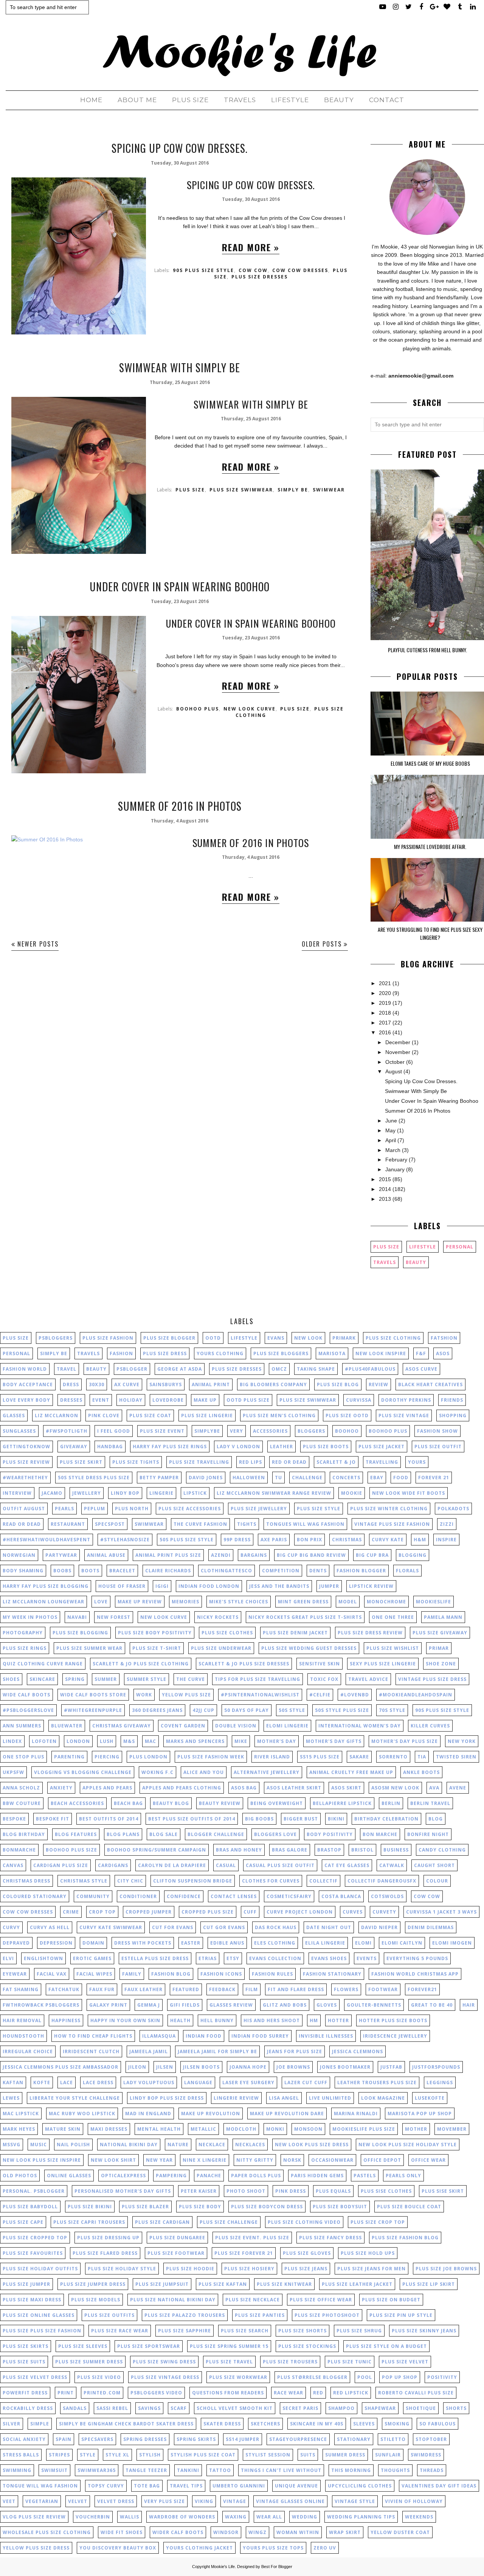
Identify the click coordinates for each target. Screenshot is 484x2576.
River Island (272, 1757)
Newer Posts (38, 944)
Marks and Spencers (195, 1741)
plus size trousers (290, 2362)
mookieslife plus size (364, 2129)
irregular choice (28, 2051)
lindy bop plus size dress (167, 2098)
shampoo (341, 2408)
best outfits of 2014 (109, 1819)
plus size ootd (347, 1415)
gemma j (149, 2005)
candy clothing (442, 1850)
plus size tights (136, 1462)
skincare (42, 1679)
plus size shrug (359, 2331)
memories (185, 1602)
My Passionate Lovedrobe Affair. (430, 846)
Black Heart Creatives (430, 1384)
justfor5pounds (436, 2067)
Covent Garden (183, 1726)
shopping (453, 1415)
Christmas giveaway (122, 1726)
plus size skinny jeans (424, 2331)
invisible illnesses (326, 2036)
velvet (78, 2501)
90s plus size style (203, 270)
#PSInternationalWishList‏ (260, 1695)
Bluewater (67, 1726)
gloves (327, 2005)
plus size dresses (260, 277)
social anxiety (24, 2439)
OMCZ (279, 1369)
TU (278, 1478)
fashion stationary (332, 1974)
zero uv (325, 2548)
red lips (251, 1462)
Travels (385, 1262)
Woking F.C (157, 1772)
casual (226, 1865)
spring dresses (145, 2439)
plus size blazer (145, 2207)
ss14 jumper (243, 2439)
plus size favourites (33, 2253)
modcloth (241, 2129)
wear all (269, 2517)
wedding (305, 2517)
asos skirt (346, 1788)
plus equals (333, 2191)
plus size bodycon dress (267, 2207)
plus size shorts (302, 2331)
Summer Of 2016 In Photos (180, 806)
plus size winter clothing (389, 1509)
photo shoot (246, 2191)
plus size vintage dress (165, 2377)
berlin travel (430, 1803)
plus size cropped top (35, 2238)
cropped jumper (149, 1912)
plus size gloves (307, 2253)
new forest (114, 1617)
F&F (421, 1353)
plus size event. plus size (252, 2238)
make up (205, 1400)
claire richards (168, 1571)
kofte (42, 2082)
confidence (184, 1896)
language (198, 2082)
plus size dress (165, 1353)
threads (432, 2470)
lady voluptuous (149, 2082)
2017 (385, 1023)
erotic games (92, 1958)
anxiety (61, 1788)
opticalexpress (123, 2176)
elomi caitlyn (402, 1943)
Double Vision (236, 1726)
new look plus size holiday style (408, 2145)
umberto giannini (239, 2486)
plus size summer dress (89, 2362)
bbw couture (22, 1803)
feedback (222, 1989)
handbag (110, 1447)
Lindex (12, 1741)
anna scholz (21, 1788)
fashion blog (171, 1974)
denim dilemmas (431, 1927)
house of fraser (122, 1586)
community (93, 1896)
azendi (221, 1555)
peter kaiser (199, 2191)
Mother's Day (277, 1741)
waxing (236, 2517)
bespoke (14, 1819)
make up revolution (211, 2114)
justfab (391, 2067)
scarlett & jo (336, 1462)
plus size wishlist (393, 1648)
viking (204, 2501)
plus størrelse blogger (312, 2377)
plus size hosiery (249, 2269)
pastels (365, 2176)
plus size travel (229, 2362)
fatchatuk (64, 1989)
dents (318, 1571)
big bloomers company (273, 1384)
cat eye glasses (347, 1865)
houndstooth (23, 2036)
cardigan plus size (61, 1865)
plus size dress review (370, 1633)
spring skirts (196, 2439)
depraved (16, 1943)
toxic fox (324, 1679)
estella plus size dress (155, 1958)
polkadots (453, 1509)
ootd (213, 1338)
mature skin (63, 2129)
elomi (363, 1943)
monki (275, 2129)
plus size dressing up (108, 2238)
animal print (211, 1384)
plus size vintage (404, 1415)
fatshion (444, 1338)
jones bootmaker (345, 2067)
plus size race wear (120, 2331)
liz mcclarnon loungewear (43, 1602)
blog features (76, 1834)
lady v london (238, 1447)
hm (314, 2020)
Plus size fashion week (211, 1757)
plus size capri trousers (89, 2222)
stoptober (431, 2439)
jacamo (52, 1493)
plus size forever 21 (244, 2253)
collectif (323, 1881)
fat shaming (21, 1989)
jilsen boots (201, 2067)
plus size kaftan (223, 2284)
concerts (346, 1478)
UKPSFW (13, 1772)
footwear (383, 1989)
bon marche (380, 1834)
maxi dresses (109, 2129)
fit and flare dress (296, 1989)
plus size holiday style (122, 2269)
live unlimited (330, 2098)
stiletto (393, 2439)
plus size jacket (382, 1447)
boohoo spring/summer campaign (157, 1850)
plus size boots (326, 1447)
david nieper (379, 1927)
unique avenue (296, 2486)
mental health (159, 2129)
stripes (59, 2455)
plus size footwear (176, 2253)
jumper (329, 1586)
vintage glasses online (290, 2501)
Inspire (446, 1540)
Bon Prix (309, 1540)
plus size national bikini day (173, 2300)
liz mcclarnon (57, 1415)
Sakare (359, 1757)
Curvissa (359, 1400)
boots (90, 1571)
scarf (179, 2408)
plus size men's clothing (279, 1415)
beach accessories (77, 1803)
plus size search (245, 2331)
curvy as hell (50, 1927)
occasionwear (332, 2160)
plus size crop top (378, 2222)
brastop (329, 1850)
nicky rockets (218, 1617)
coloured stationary (35, 1896)
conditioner (138, 1896)
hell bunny (217, 2020)
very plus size (164, 2501)
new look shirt (113, 2160)
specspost (110, 1524)
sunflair (388, 2455)
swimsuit (54, 2470)
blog (436, 1819)
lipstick (195, 1493)
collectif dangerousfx (382, 1881)
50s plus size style (187, 1540)
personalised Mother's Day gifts (123, 2191)
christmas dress (26, 1881)
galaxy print (108, 2005)
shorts (456, 2408)
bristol (362, 1850)
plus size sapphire (185, 2331)
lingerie (161, 1493)
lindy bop (125, 1493)
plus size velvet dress (35, 2377)
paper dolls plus (256, 2176)
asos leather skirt (294, 1788)
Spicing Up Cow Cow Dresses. (180, 148)
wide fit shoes (122, 2532)
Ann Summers (22, 1726)
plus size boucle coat (409, 2207)
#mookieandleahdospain (416, 1695)
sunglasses (19, 1431)
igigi (162, 1586)
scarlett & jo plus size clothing (141, 1664)
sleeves (364, 2424)
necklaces (250, 2145)
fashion (121, 1353)
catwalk (392, 1865)
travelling (382, 1462)
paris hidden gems (317, 2176)
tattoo (220, 2470)
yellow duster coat (400, 2532)
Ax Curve (127, 1384)
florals (407, 1571)
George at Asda (180, 1369)
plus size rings (25, 1648)
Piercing (107, 1757)
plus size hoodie (190, 2269)
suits (308, 2455)
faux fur (102, 1989)
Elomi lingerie (287, 1726)
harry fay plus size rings (170, 1447)
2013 (385, 1199)
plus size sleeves (83, 2346)
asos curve (421, 1369)
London (78, 1741)
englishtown (43, 1958)
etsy (233, 1958)
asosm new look (395, 1788)
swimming (17, 2470)
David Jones (206, 1478)
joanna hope (248, 2067)
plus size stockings (307, 2346)
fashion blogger (361, 1571)
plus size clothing (393, 1338)
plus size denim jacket (295, 1633)
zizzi (447, 1524)
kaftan (13, 2082)
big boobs (259, 1819)
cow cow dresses (300, 270)
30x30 (97, 1384)
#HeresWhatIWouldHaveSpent (47, 1540)
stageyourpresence (298, 2439)
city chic (130, 1881)
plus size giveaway (440, 1633)
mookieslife (434, 1602)
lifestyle (423, 1247)
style (88, 2455)
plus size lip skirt (429, 2284)
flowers (346, 1989)
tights (247, 1524)
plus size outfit (438, 1447)
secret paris (300, 2408)
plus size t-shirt (157, 1648)
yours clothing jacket (199, 2548)
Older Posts (322, 944)
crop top (102, 1912)
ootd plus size (248, 1400)
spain (64, 2439)
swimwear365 (97, 2470)
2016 (385, 1032)
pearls (64, 1509)
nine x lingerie (205, 2160)
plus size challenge (229, 2222)
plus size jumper (26, 2284)
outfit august (24, 1509)
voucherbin (93, 2517)
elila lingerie (325, 1943)
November (398, 1052)
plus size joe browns (446, 2269)
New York (462, 1741)
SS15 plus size (320, 1757)
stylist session (268, 2455)
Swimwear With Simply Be (180, 368)
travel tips (186, 2486)
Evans (276, 1338)
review (379, 1384)
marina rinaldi (356, 2114)
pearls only (403, 2176)
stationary (354, 2439)
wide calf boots (26, 1695)
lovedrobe (168, 1400)
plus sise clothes (386, 2191)
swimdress (426, 2455)
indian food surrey (260, 2036)
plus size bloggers (281, 1353)
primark (344, 1338)
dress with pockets (143, 1943)
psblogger (132, 1369)
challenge (307, 1478)
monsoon (308, 2129)
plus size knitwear (284, 2284)
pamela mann (443, 1617)
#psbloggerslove (28, 1710)
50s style (292, 1710)
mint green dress (303, 1602)
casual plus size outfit (280, 1865)
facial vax (52, 1974)
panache (209, 2176)
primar (439, 1648)
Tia (422, 1757)
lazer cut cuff (306, 2082)
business (396, 1850)
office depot (382, 2160)
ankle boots (421, 1772)
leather (282, 1447)
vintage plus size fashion (392, 1524)
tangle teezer (146, 2470)
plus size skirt (81, 1462)
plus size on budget (391, 2300)
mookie (352, 1493)
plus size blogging (80, 1633)
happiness (66, 2020)
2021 (385, 983)
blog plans (123, 1834)
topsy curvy (106, 2486)
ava (434, 1788)
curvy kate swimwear (111, 1927)
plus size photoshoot (327, 2315)
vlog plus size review (34, 2517)
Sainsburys (166, 1384)
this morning (351, 2470)
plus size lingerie (207, 1415)
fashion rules (272, 1974)
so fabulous (437, 2424)
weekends (419, 2517)
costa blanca (341, 1896)
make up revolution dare (287, 2114)
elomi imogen (452, 1943)
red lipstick (351, 2393)
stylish (150, 2455)
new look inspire (381, 1353)
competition (281, 1571)
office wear (428, 2160)
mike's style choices (239, 1602)
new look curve (250, 709)
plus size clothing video (304, 2222)
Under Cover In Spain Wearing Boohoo (180, 587)
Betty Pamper (159, 1478)
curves (353, 1912)
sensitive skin (320, 1664)
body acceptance (28, 1384)
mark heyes (19, 2129)
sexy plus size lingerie (383, 1664)
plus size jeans (306, 2269)
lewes (11, 2098)
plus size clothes (227, 1633)
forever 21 (434, 1478)
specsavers (97, 2439)
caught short (434, 1865)
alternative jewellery (267, 1772)
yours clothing (220, 1353)
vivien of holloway (414, 2501)
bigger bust (301, 1819)
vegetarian (42, 2501)
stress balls (21, 2455)
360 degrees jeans (157, 1710)
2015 (385, 1179)
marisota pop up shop (420, 2114)
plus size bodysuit (340, 2207)
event (101, 1400)
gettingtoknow (26, 1447)
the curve (191, 1679)
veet (9, 2501)
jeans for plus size (295, 2051)
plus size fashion (108, 1338)
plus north (132, 1509)
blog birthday (24, 1834)
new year (159, 2160)
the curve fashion (200, 1524)
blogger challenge (216, 1834)
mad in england (148, 2114)
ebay (377, 1478)
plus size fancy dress (330, 2238)
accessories (270, 1431)
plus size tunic (350, 2362)
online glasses (69, 2176)
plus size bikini (90, 2207)
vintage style (355, 2501)
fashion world (25, 1369)
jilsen (165, 2067)
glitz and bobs (285, 2005)
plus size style (319, 1509)
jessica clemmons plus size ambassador (60, 2067)
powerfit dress (25, 2393)
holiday (131, 1400)
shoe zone (441, 1664)
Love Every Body (26, 1400)
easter (191, 1943)
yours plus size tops (273, 2548)
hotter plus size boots (393, 2020)
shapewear (380, 2408)
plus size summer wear (89, 1648)
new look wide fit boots (409, 1493)
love (101, 1602)
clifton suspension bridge (193, 1881)
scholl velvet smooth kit (235, 2408)
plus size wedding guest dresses (309, 1648)
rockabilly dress (28, 2408)
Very (237, 1431)
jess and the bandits (279, 1586)
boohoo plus (198, 709)
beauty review (220, 1803)
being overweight (277, 1803)
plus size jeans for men (372, 2269)
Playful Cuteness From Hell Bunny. (427, 650)
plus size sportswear (149, 2346)
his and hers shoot (272, 2020)
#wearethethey (25, 1478)
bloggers (311, 1431)
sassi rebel (112, 2408)
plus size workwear (238, 2377)
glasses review (231, 2005)
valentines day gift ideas (439, 2486)
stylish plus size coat (203, 2455)
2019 (385, 1003)
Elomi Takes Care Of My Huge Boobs (430, 763)
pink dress (291, 2191)
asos (443, 1353)
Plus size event (162, 1431)
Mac (150, 1741)
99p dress (237, 1540)
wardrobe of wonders (182, 2517)
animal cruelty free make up (351, 1772)
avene (458, 1788)
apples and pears (107, 1788)
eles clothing (275, 1943)
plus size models (96, 2300)
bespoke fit (53, 1819)
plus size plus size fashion (42, 2331)
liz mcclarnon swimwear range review (274, 1493)
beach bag (128, 1803)
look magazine (383, 2098)
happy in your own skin (125, 2020)
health (180, 2020)
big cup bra (372, 1555)
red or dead (289, 1462)
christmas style (84, 1881)
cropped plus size (208, 1912)
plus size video (99, 2377)
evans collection (275, 1958)
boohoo (347, 1431)
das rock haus (276, 1927)
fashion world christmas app (415, 1974)
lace (67, 2082)
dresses (71, 1400)
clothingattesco (226, 1571)
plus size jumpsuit (162, 2284)
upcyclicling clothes (360, 2486)
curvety (384, 1912)
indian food (204, 2036)
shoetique (421, 2408)
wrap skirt (345, 2532)
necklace (212, 2145)
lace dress (98, 2082)
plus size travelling (199, 1462)
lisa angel (284, 2098)
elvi (8, 1958)
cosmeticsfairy (289, 1896)
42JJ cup (203, 1710)
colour (437, 1881)
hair (469, 2005)
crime (71, 1912)
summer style (147, 1679)
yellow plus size (186, 1695)
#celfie (320, 1695)
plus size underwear (221, 1648)
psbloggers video (156, 2393)
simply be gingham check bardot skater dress (126, 2424)
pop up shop (400, 2377)
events (367, 1958)
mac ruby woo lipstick (82, 2114)
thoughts (395, 2470)
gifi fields (185, 2005)
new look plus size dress (312, 2145)
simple (40, 2424)
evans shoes (329, 1958)
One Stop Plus (23, 1757)
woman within (298, 2532)
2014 (385, 1189)
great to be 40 (432, 2005)
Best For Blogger (277, 2567)
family (132, 1974)
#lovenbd (355, 1695)
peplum (95, 1509)
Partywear (61, 1555)
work (144, 1695)
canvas (13, 1865)
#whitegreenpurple (93, 1710)
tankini (188, 2470)
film (252, 1989)
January (395, 1169)
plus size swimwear (241, 490)
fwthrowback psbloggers (41, 2005)
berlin (391, 1803)
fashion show (437, 1431)
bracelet (122, 1571)
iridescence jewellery (395, 2036)
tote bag (147, 2486)
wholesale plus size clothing (47, 2532)
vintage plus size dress (432, 1679)
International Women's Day (360, 1726)
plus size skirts (26, 2346)
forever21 (422, 1989)
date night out (329, 1927)
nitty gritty (255, 2160)
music (39, 2145)
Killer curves (430, 1726)
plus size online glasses (39, 2315)
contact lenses (234, 1896)
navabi (77, 1617)
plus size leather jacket (357, 2284)
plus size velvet (405, 2362)
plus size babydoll (30, 2207)
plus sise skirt (443, 2191)
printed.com (102, 2393)
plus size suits (24, 2362)
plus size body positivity (155, 1633)
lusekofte (430, 2098)
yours (417, 1462)
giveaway (74, 1447)
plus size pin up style (401, 2315)
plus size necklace (253, 2300)
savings (149, 2408)
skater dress (222, 2424)
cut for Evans (173, 1927)
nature (178, 2145)
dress (71, 1384)
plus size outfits (109, 2315)
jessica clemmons (358, 2051)
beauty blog (171, 1803)
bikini (336, 1819)
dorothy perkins (406, 1400)
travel (67, 1369)
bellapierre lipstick (342, 1803)
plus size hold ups (368, 2253)
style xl (117, 2455)
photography (23, 1633)
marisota (332, 1353)
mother (416, 2129)
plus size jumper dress (93, 2284)
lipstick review (371, 1586)
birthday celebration (386, 1819)
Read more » (251, 247)
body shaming (23, 1571)
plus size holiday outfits (40, 2269)
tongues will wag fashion (305, 1524)
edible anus (227, 1943)
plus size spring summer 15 (229, 2346)
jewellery (87, 1493)
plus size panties (260, 2315)
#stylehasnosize (125, 1540)
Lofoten (44, 1741)
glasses (14, 1415)
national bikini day (129, 2145)
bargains (254, 1555)
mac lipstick (21, 2114)
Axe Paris (274, 1540)
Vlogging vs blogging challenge (83, 1772)
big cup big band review (311, 1555)
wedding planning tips (361, 2517)
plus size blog (338, 1384)
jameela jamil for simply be (217, 2051)
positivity (442, 2377)
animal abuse (106, 1555)
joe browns (293, 2067)
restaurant (68, 1524)
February (396, 1160)
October (395, 1062)
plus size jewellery (259, 1509)
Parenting (69, 1757)
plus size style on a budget (386, 2346)
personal (460, 1247)
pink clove (104, 1415)
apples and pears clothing (182, 1788)
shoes (11, 1679)
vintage (235, 2501)
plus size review (26, 1462)
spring (75, 1679)
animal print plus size (168, 1555)
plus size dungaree (177, 2238)
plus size (190, 490)
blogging (413, 1555)
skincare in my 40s (317, 2424)
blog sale (164, 1834)
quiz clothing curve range (43, 1664)
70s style (392, 1710)
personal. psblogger (34, 2191)
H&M (420, 1540)
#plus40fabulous (370, 1369)
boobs (62, 1571)
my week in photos (30, 1617)
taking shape (316, 1369)
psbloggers (56, 1338)
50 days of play (247, 1710)
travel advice (368, 1679)
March (393, 1150)
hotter (338, 2020)
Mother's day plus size (405, 1741)
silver (12, 2424)
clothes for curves (271, 1881)
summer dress (345, 2455)
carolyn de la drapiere (172, 1865)
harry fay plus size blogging (46, 1586)
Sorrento (393, 1757)
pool (365, 2377)
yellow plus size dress (36, 2548)
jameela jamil (149, 2051)
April (391, 1140)
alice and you (204, 1772)
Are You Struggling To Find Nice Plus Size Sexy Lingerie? (430, 933)
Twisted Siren (456, 1757)
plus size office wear (321, 2300)
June (391, 1121)
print (66, 2393)
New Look (308, 1338)
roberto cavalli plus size (416, 2393)
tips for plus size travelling (258, 1679)
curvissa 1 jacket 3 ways (441, 1912)
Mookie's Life (223, 2567)
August (394, 1071)
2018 (385, 1013)
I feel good (114, 1431)
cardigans (113, 1865)
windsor (226, 2532)
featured (186, 1989)
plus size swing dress (164, 2362)
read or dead (22, 1524)
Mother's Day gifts (334, 1741)
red (318, 2393)
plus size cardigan (162, 2222)
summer (106, 1679)
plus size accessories (190, 1509)
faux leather (143, 1989)
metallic (203, 2129)
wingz (258, 2532)
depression (56, 1943)
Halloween (249, 1478)
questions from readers (228, 2393)
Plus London (148, 1757)
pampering (171, 2176)
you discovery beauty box (118, 2548)
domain (93, 1943)
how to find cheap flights (93, 2036)
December (398, 1042)
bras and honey (239, 1850)
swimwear (329, 490)
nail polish (73, 2145)
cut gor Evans (224, 1927)
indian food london (209, 1586)
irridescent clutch (91, 2051)
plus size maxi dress (32, 2300)
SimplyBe (207, 1431)
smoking (397, 2424)
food (401, 1478)
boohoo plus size (71, 1850)
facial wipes (94, 1974)
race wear (289, 2393)
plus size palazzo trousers (185, 2315)
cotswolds (387, 1896)
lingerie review (236, 2098)
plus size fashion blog (405, 2238)
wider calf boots (178, 2532)
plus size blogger (169, 1338)
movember (452, 2129)
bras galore (290, 1850)
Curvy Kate (388, 1540)
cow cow (253, 270)
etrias (208, 1958)
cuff (250, 1912)
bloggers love (275, 1834)
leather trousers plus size (377, 2082)
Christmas (347, 1540)
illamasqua (159, 2036)
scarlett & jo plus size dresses (244, 1664)
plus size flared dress (105, 2253)
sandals (75, 2408)
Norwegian (19, 1555)
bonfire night (428, 1834)
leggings (440, 2082)
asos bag (244, 1788)
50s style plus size (342, 1710)
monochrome (386, 1602)
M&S (129, 1741)
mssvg (12, 2145)
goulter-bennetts (374, 2005)
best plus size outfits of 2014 (192, 1819)
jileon (137, 2067)
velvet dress (116, 2501)
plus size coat (150, 1415)
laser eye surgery (248, 2082)
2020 (385, 993)
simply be (293, 490)
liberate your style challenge (75, 2098)
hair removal (22, 2020)
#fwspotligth (67, 1431)
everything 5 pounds (417, 1958)
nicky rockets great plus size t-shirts (305, 1617)
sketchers (265, 2424)
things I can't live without (281, 2470)
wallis (130, 2517)
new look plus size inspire (42, 2160)
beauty (416, 1262)
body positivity (330, 1834)
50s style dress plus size (94, 1478)
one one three (393, 1617)
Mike (241, 1741)
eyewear (15, 1974)
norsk (292, 2160)
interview (17, 1493)
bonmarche (19, 1850)
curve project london (300, 1912)
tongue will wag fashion (40, 2486)
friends (452, 1400)
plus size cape (23, 2222)
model (348, 1602)
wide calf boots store (93, 1695)
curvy (11, 1927)
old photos (20, 2176)
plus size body (200, 2207)
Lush (107, 1741)
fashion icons (221, 1974)
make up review (140, 1602)
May (390, 1130)
